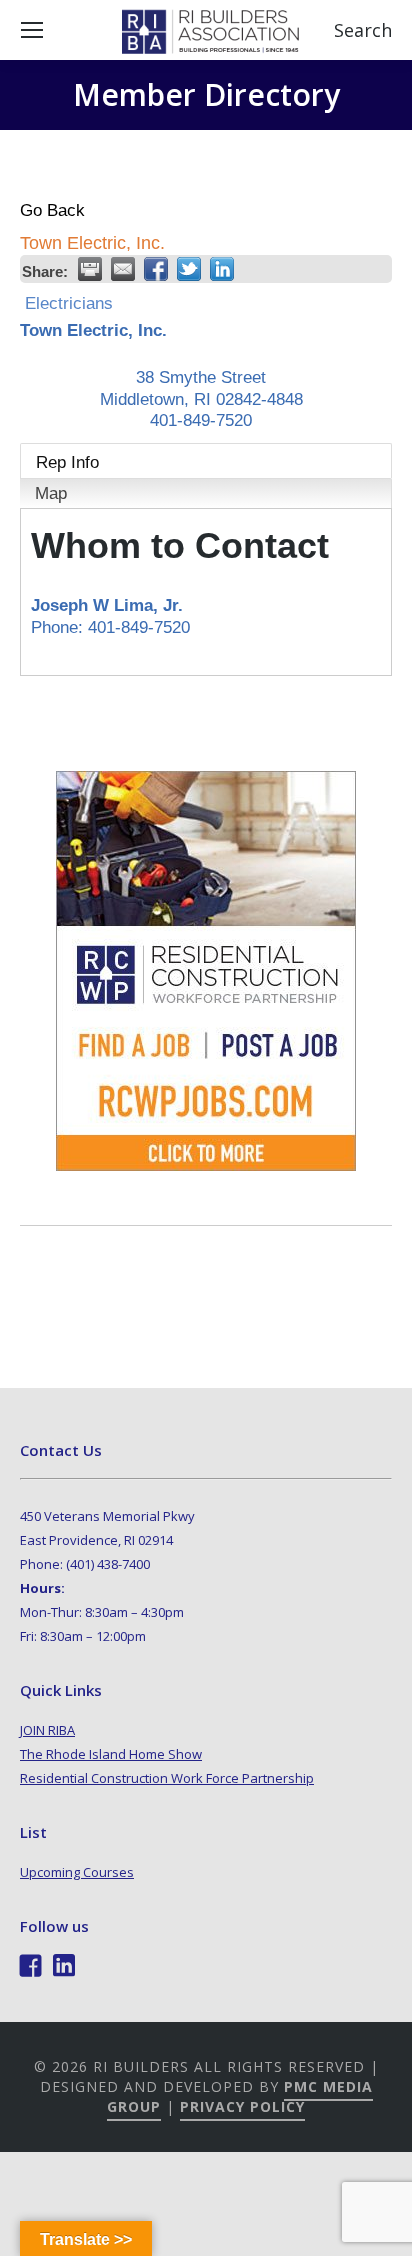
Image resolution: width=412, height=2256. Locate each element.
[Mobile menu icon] (32, 30)
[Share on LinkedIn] (222, 269)
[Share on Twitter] (189, 269)
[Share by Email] (123, 269)
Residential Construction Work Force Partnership (167, 1778)
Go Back (52, 210)
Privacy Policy (242, 2106)
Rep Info (67, 462)
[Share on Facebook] (156, 269)
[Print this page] (90, 269)
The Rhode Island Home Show (111, 1754)
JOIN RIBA (47, 1730)
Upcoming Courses (77, 1872)
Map (51, 493)
